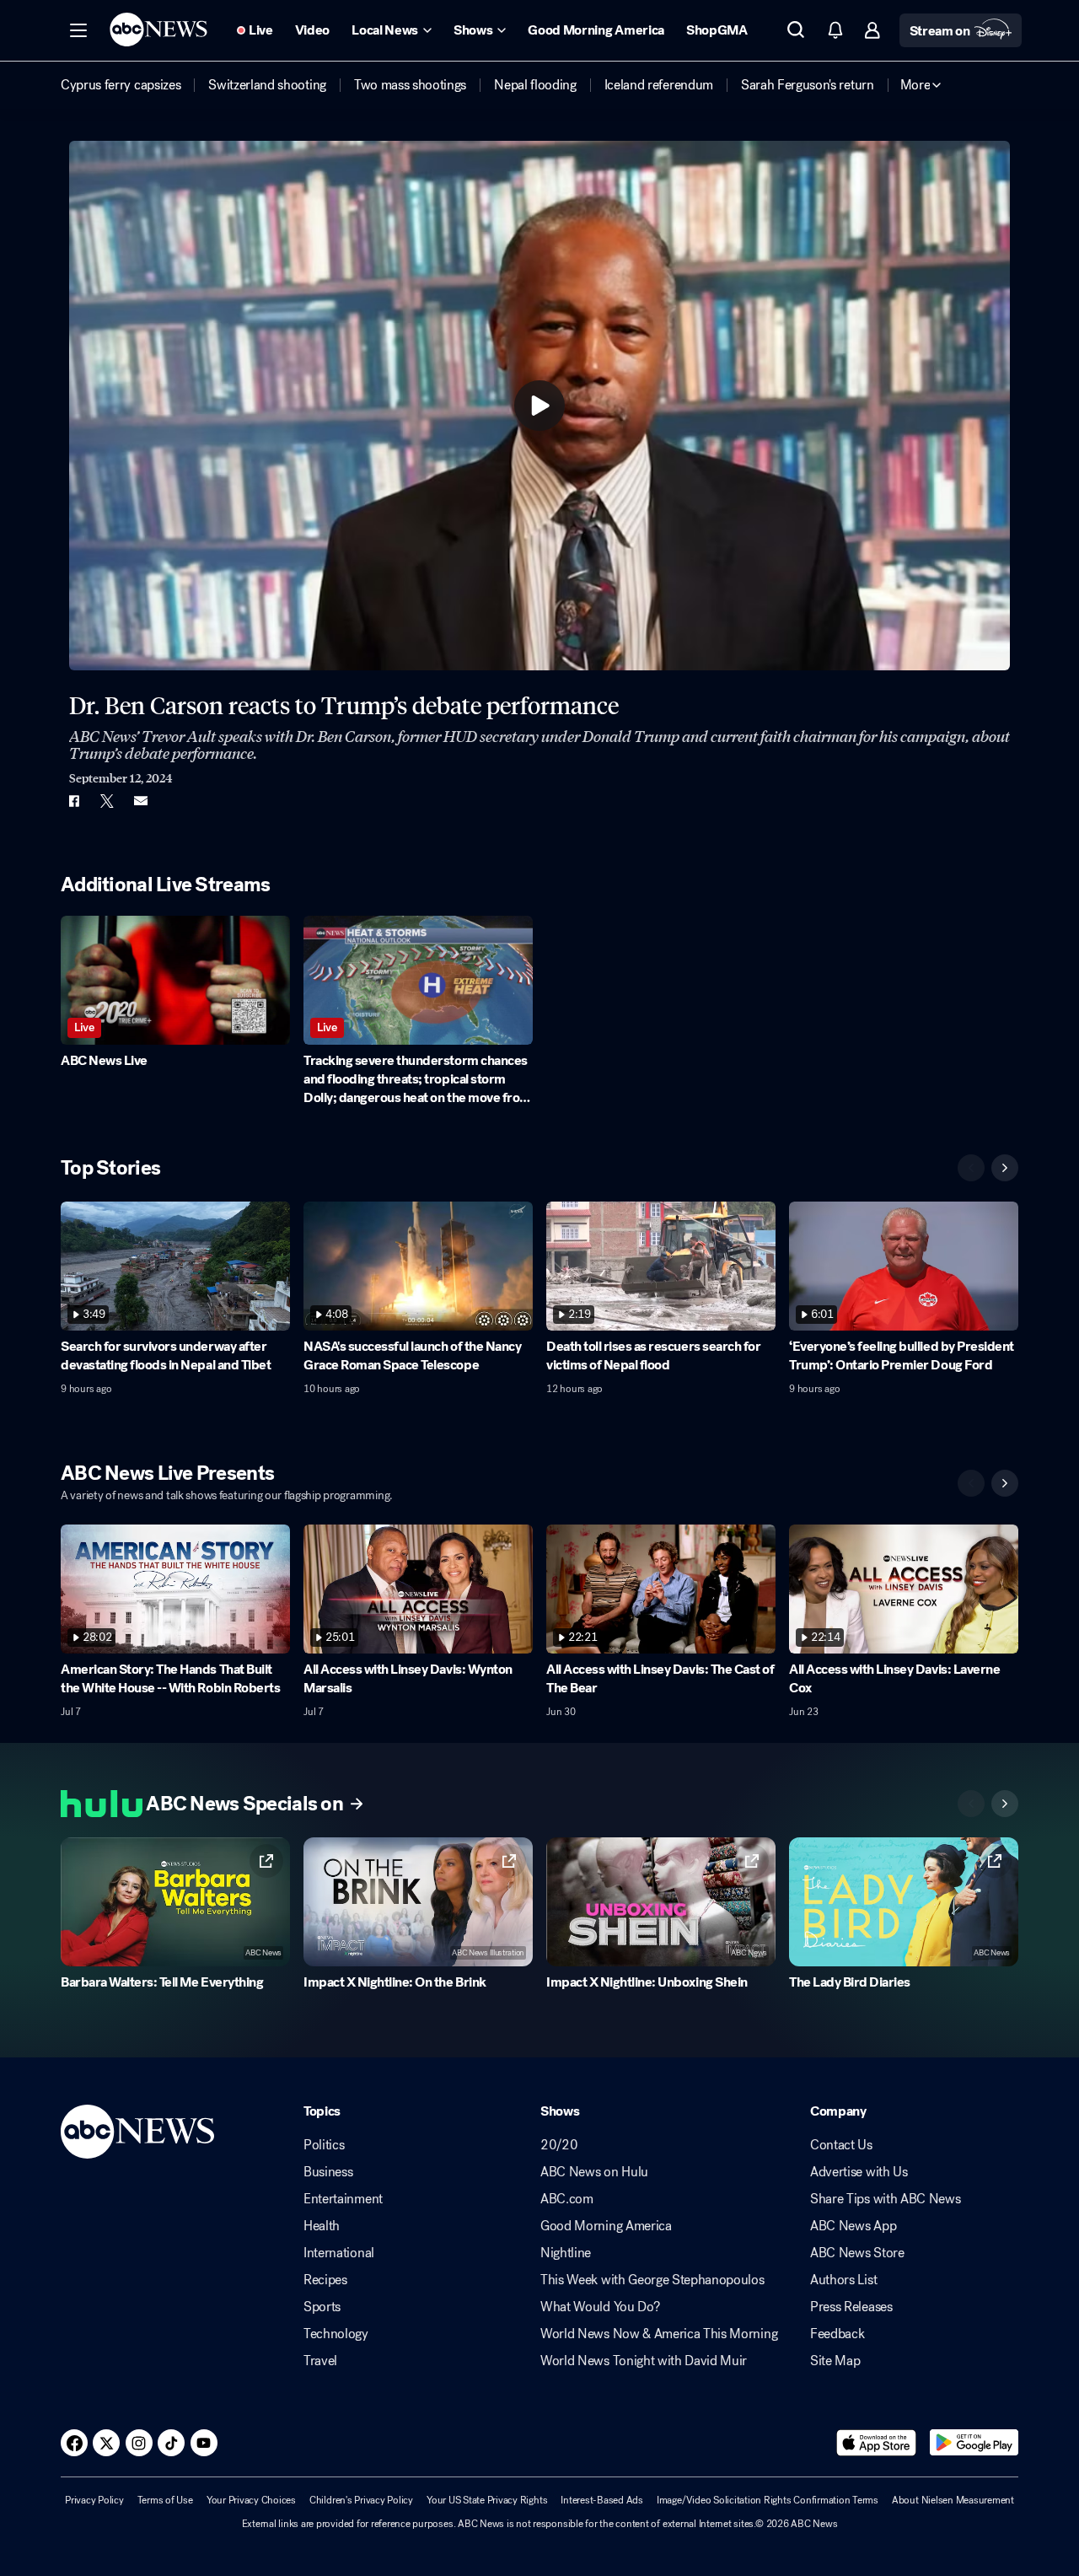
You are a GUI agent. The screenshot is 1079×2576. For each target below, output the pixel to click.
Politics (324, 2145)
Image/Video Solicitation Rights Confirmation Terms (768, 2500)
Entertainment (343, 2199)
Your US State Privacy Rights (487, 2500)
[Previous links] (971, 1804)
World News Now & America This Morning (659, 2334)
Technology (336, 2334)
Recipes (325, 2280)
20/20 (559, 2145)
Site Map (835, 2361)
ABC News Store (857, 2253)
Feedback (837, 2334)
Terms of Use (165, 2500)
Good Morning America (606, 2226)
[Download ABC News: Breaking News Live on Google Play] (974, 2443)
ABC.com (567, 2199)
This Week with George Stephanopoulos (652, 2280)
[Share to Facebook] (73, 801)
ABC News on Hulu (594, 2172)
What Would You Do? (600, 2307)
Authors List (843, 2280)
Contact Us (841, 2145)
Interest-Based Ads (602, 2500)
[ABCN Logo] (158, 30)
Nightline (566, 2253)
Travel (320, 2361)
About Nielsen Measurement (953, 2500)
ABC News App (853, 2226)
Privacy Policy (94, 2500)
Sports (322, 2307)
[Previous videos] (971, 1168)
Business (328, 2172)
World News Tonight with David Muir (644, 2361)
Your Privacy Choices (251, 2500)
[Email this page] (141, 801)
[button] (78, 30)
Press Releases (851, 2307)
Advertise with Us (859, 2172)
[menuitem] (121, 85)
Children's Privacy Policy (361, 2500)
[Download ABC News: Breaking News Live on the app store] (877, 2443)
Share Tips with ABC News (885, 2199)
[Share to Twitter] (107, 801)
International (339, 2253)
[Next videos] (1005, 1168)
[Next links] (1005, 1804)
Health (322, 2226)
